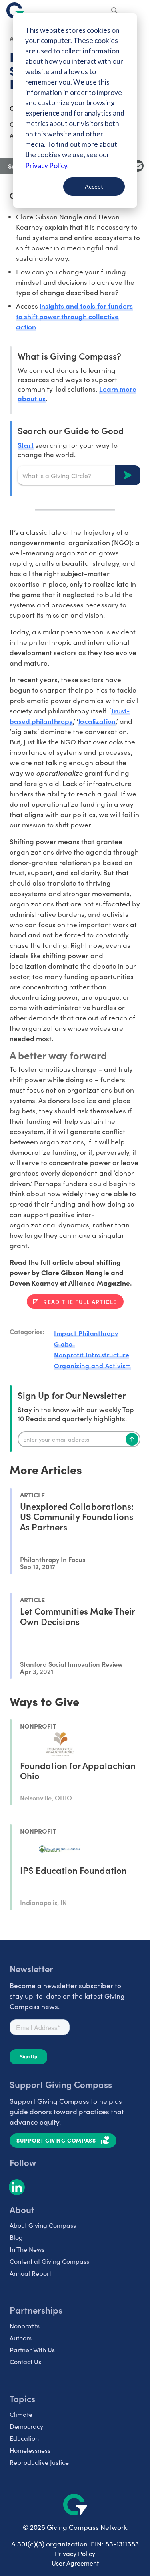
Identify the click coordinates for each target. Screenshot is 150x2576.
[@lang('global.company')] (15, 10)
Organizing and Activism (93, 1365)
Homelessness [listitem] (30, 2450)
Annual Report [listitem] (30, 2273)
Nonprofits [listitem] (25, 2326)
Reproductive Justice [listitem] (39, 2462)
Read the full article (80, 1302)
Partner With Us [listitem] (32, 2350)
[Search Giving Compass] (115, 11)
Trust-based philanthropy (70, 716)
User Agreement (75, 2563)
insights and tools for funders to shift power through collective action (74, 316)
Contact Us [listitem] (25, 2362)
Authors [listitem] (21, 2338)
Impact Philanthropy (86, 1333)
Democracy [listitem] (26, 2426)
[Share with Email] (138, 166)
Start (26, 445)
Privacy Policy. (47, 166)
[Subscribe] (132, 1439)
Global (64, 1344)
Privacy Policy (75, 2553)
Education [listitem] (24, 2438)
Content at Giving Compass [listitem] (49, 2261)
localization (97, 721)
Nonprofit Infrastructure (92, 1355)
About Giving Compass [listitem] (43, 2225)
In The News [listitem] (27, 2249)
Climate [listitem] (21, 2414)
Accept (94, 186)
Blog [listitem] (16, 2237)
